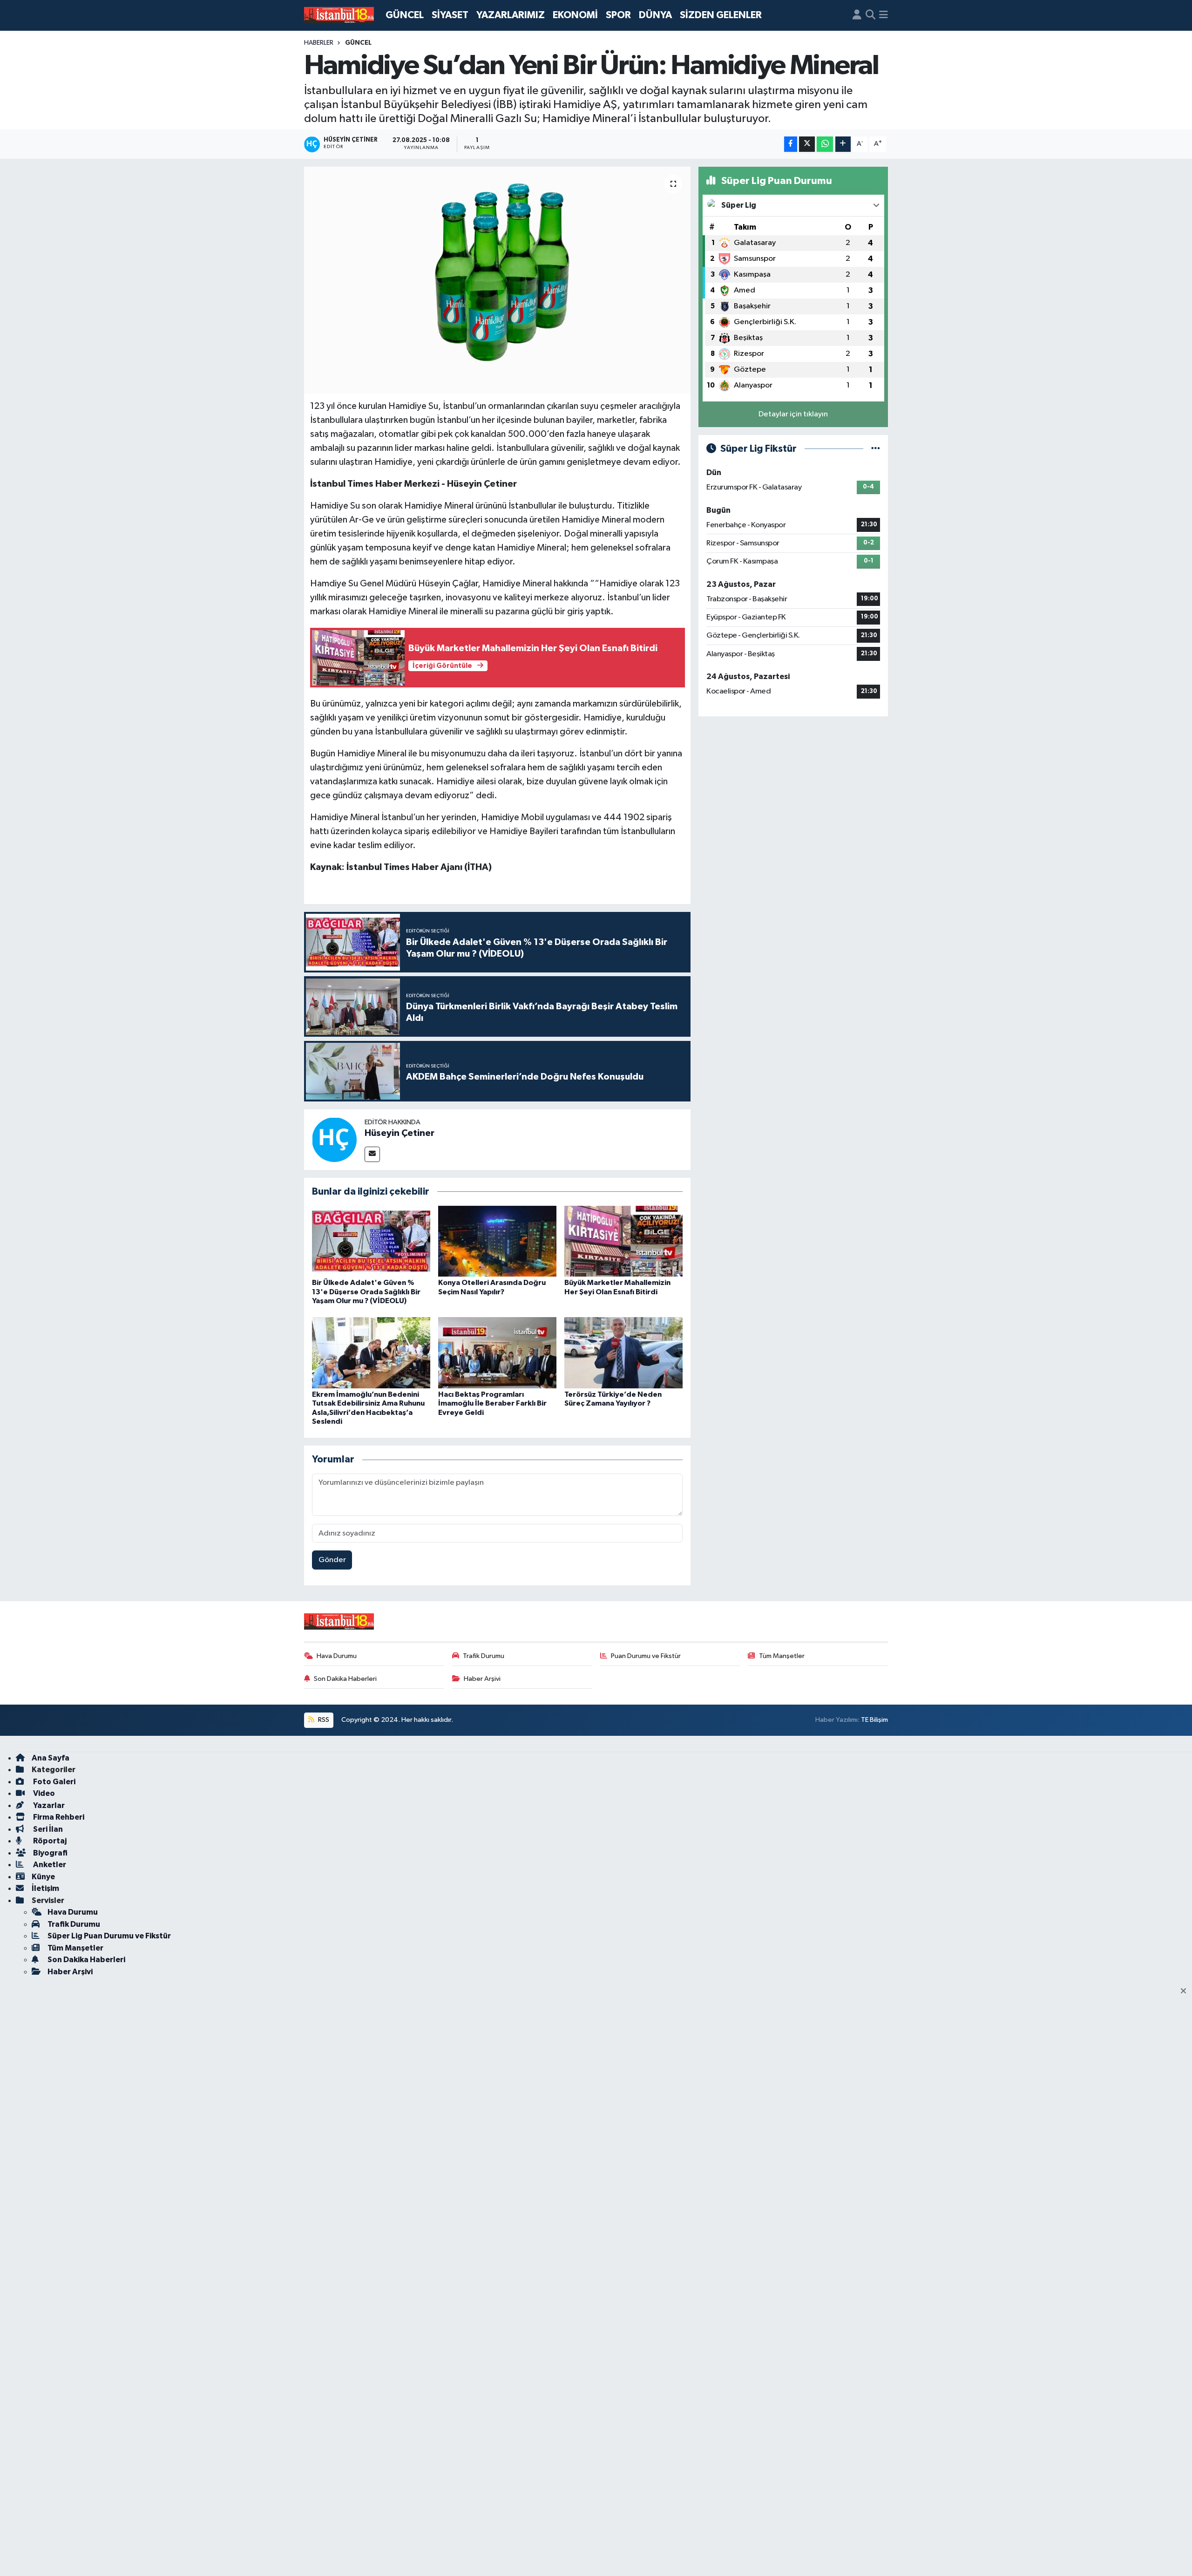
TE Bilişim (874, 1720)
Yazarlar (48, 1805)
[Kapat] (1186, 1991)
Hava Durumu (337, 1656)
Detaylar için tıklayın (793, 414)
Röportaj (49, 1841)
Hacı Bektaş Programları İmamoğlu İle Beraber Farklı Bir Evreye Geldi (492, 1403)
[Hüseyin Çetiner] (334, 1139)
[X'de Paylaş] (807, 144)
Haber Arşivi (482, 1679)
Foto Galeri (54, 1782)
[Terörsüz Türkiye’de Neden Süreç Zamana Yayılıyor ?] (623, 1353)
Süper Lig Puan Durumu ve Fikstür (109, 1936)
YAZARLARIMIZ (511, 15)
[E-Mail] (372, 1154)
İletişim (45, 1888)
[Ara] (870, 15)
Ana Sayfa (51, 1758)
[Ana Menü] (884, 15)
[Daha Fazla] (843, 144)
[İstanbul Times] (339, 15)
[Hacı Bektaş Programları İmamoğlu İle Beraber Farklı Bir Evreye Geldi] (497, 1353)
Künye (43, 1877)
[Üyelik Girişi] (857, 15)
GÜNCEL (405, 15)
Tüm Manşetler (782, 1656)
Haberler (319, 43)
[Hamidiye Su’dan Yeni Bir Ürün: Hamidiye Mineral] (498, 280)
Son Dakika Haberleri (345, 1679)
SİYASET (450, 15)
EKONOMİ (575, 15)
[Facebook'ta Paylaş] (791, 144)
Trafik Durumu (484, 1656)
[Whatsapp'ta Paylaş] (825, 144)
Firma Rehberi (58, 1817)
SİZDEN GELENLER (721, 15)
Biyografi (50, 1853)
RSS (323, 1720)
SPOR (618, 15)
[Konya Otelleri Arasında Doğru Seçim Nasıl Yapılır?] (497, 1241)
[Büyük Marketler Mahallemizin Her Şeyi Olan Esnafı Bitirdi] (623, 1241)
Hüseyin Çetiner (400, 1133)
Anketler (49, 1865)
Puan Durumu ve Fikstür (646, 1656)
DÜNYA (655, 15)
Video (43, 1793)
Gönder (332, 1560)
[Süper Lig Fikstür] (876, 449)
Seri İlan (47, 1829)
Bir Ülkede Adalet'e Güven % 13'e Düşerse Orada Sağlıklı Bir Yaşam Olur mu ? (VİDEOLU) (366, 1291)
